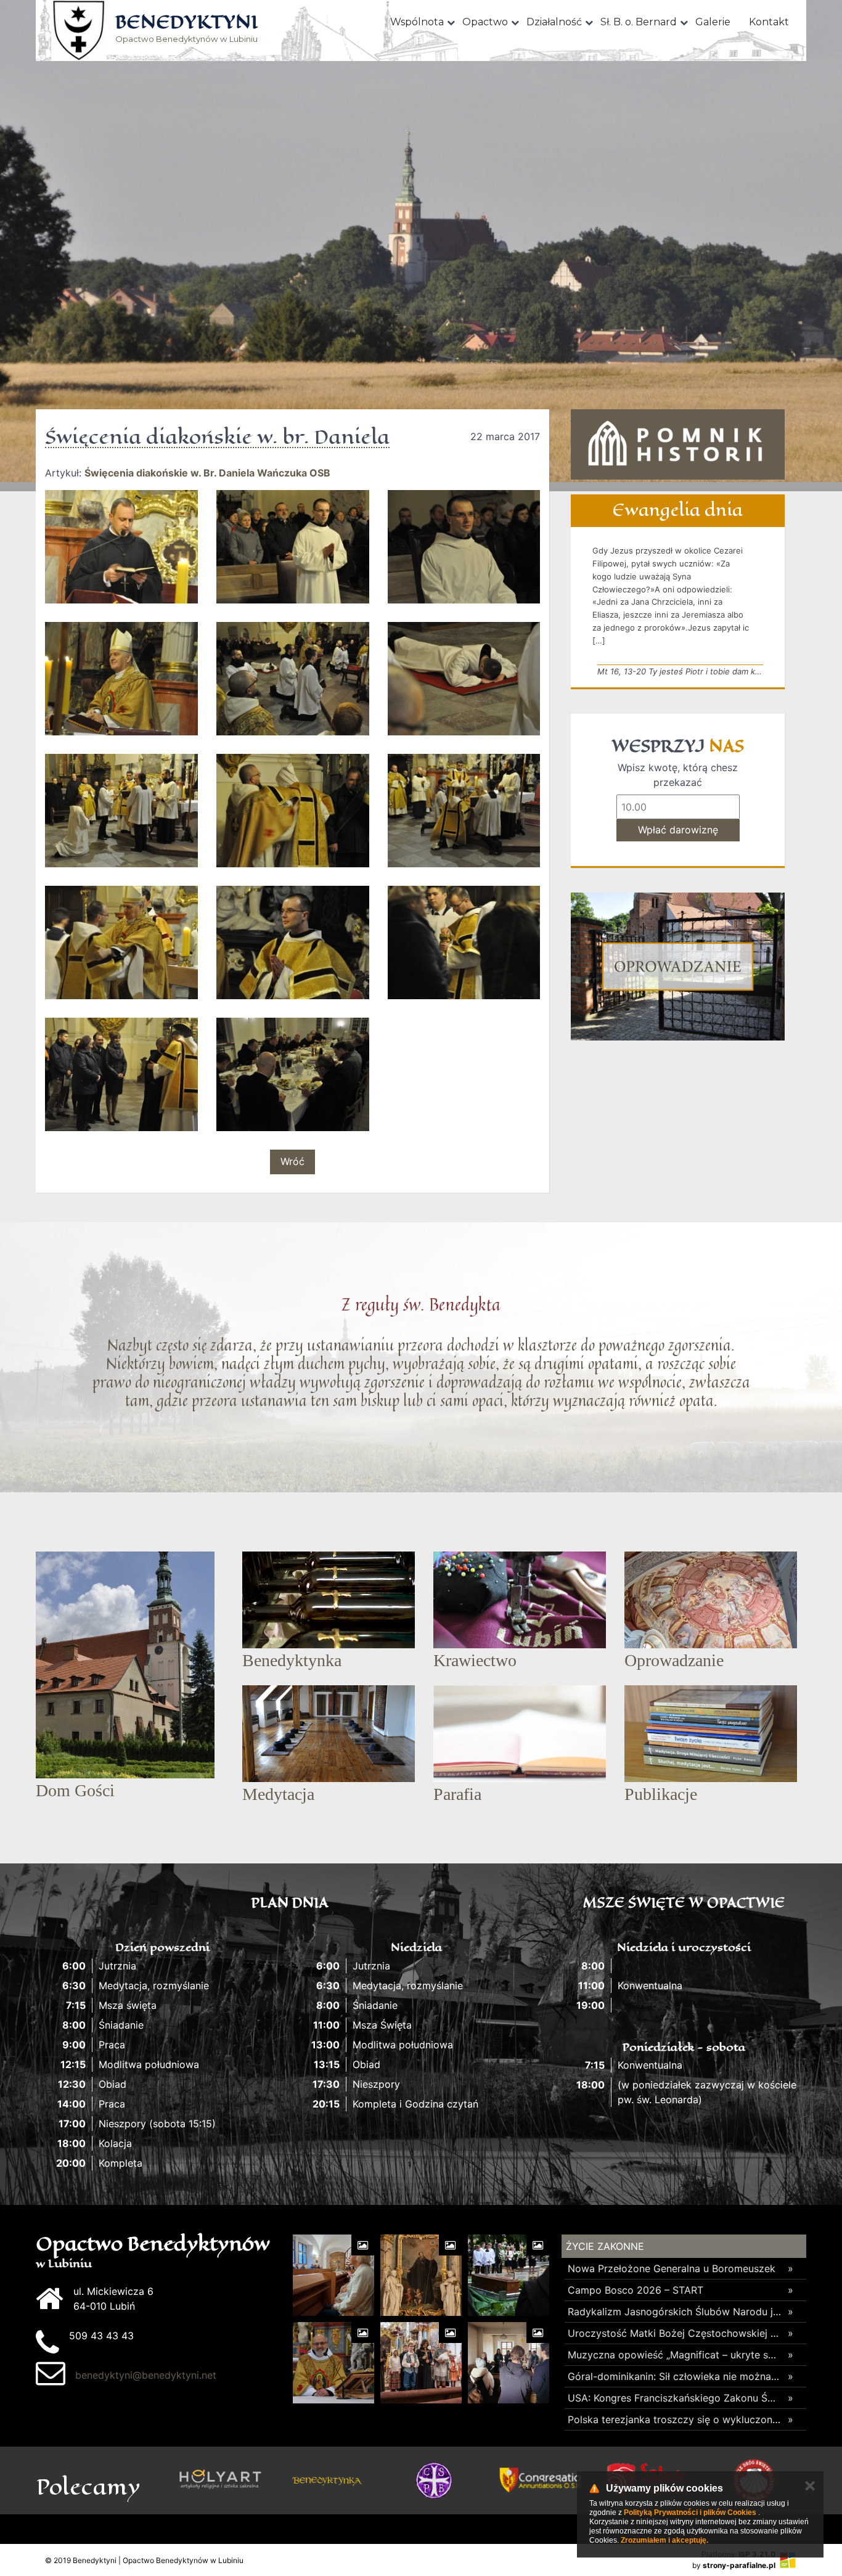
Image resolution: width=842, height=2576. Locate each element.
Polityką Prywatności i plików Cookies (690, 2513)
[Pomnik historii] (678, 444)
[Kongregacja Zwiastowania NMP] (540, 2480)
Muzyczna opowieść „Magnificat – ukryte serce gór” (675, 2355)
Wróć (292, 1161)
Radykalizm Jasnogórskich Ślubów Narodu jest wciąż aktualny (675, 2312)
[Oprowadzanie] (678, 967)
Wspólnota (417, 22)
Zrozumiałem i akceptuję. (664, 2540)
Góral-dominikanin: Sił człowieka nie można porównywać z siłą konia (675, 2376)
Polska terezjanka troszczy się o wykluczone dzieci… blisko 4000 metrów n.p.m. (675, 2419)
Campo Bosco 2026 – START (636, 2290)
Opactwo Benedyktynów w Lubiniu (186, 29)
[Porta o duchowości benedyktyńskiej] (434, 2480)
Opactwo (485, 22)
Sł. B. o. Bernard (639, 22)
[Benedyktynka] (327, 2480)
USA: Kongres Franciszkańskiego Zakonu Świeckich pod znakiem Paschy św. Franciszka (675, 2398)
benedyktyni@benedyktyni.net (146, 2375)
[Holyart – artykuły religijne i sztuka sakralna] (220, 2480)
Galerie (713, 22)
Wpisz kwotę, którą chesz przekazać (678, 775)
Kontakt (769, 22)
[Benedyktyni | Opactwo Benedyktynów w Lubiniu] (79, 31)
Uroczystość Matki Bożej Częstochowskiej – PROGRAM (675, 2333)
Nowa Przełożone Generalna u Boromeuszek (672, 2268)
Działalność (554, 22)
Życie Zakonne (605, 2246)
